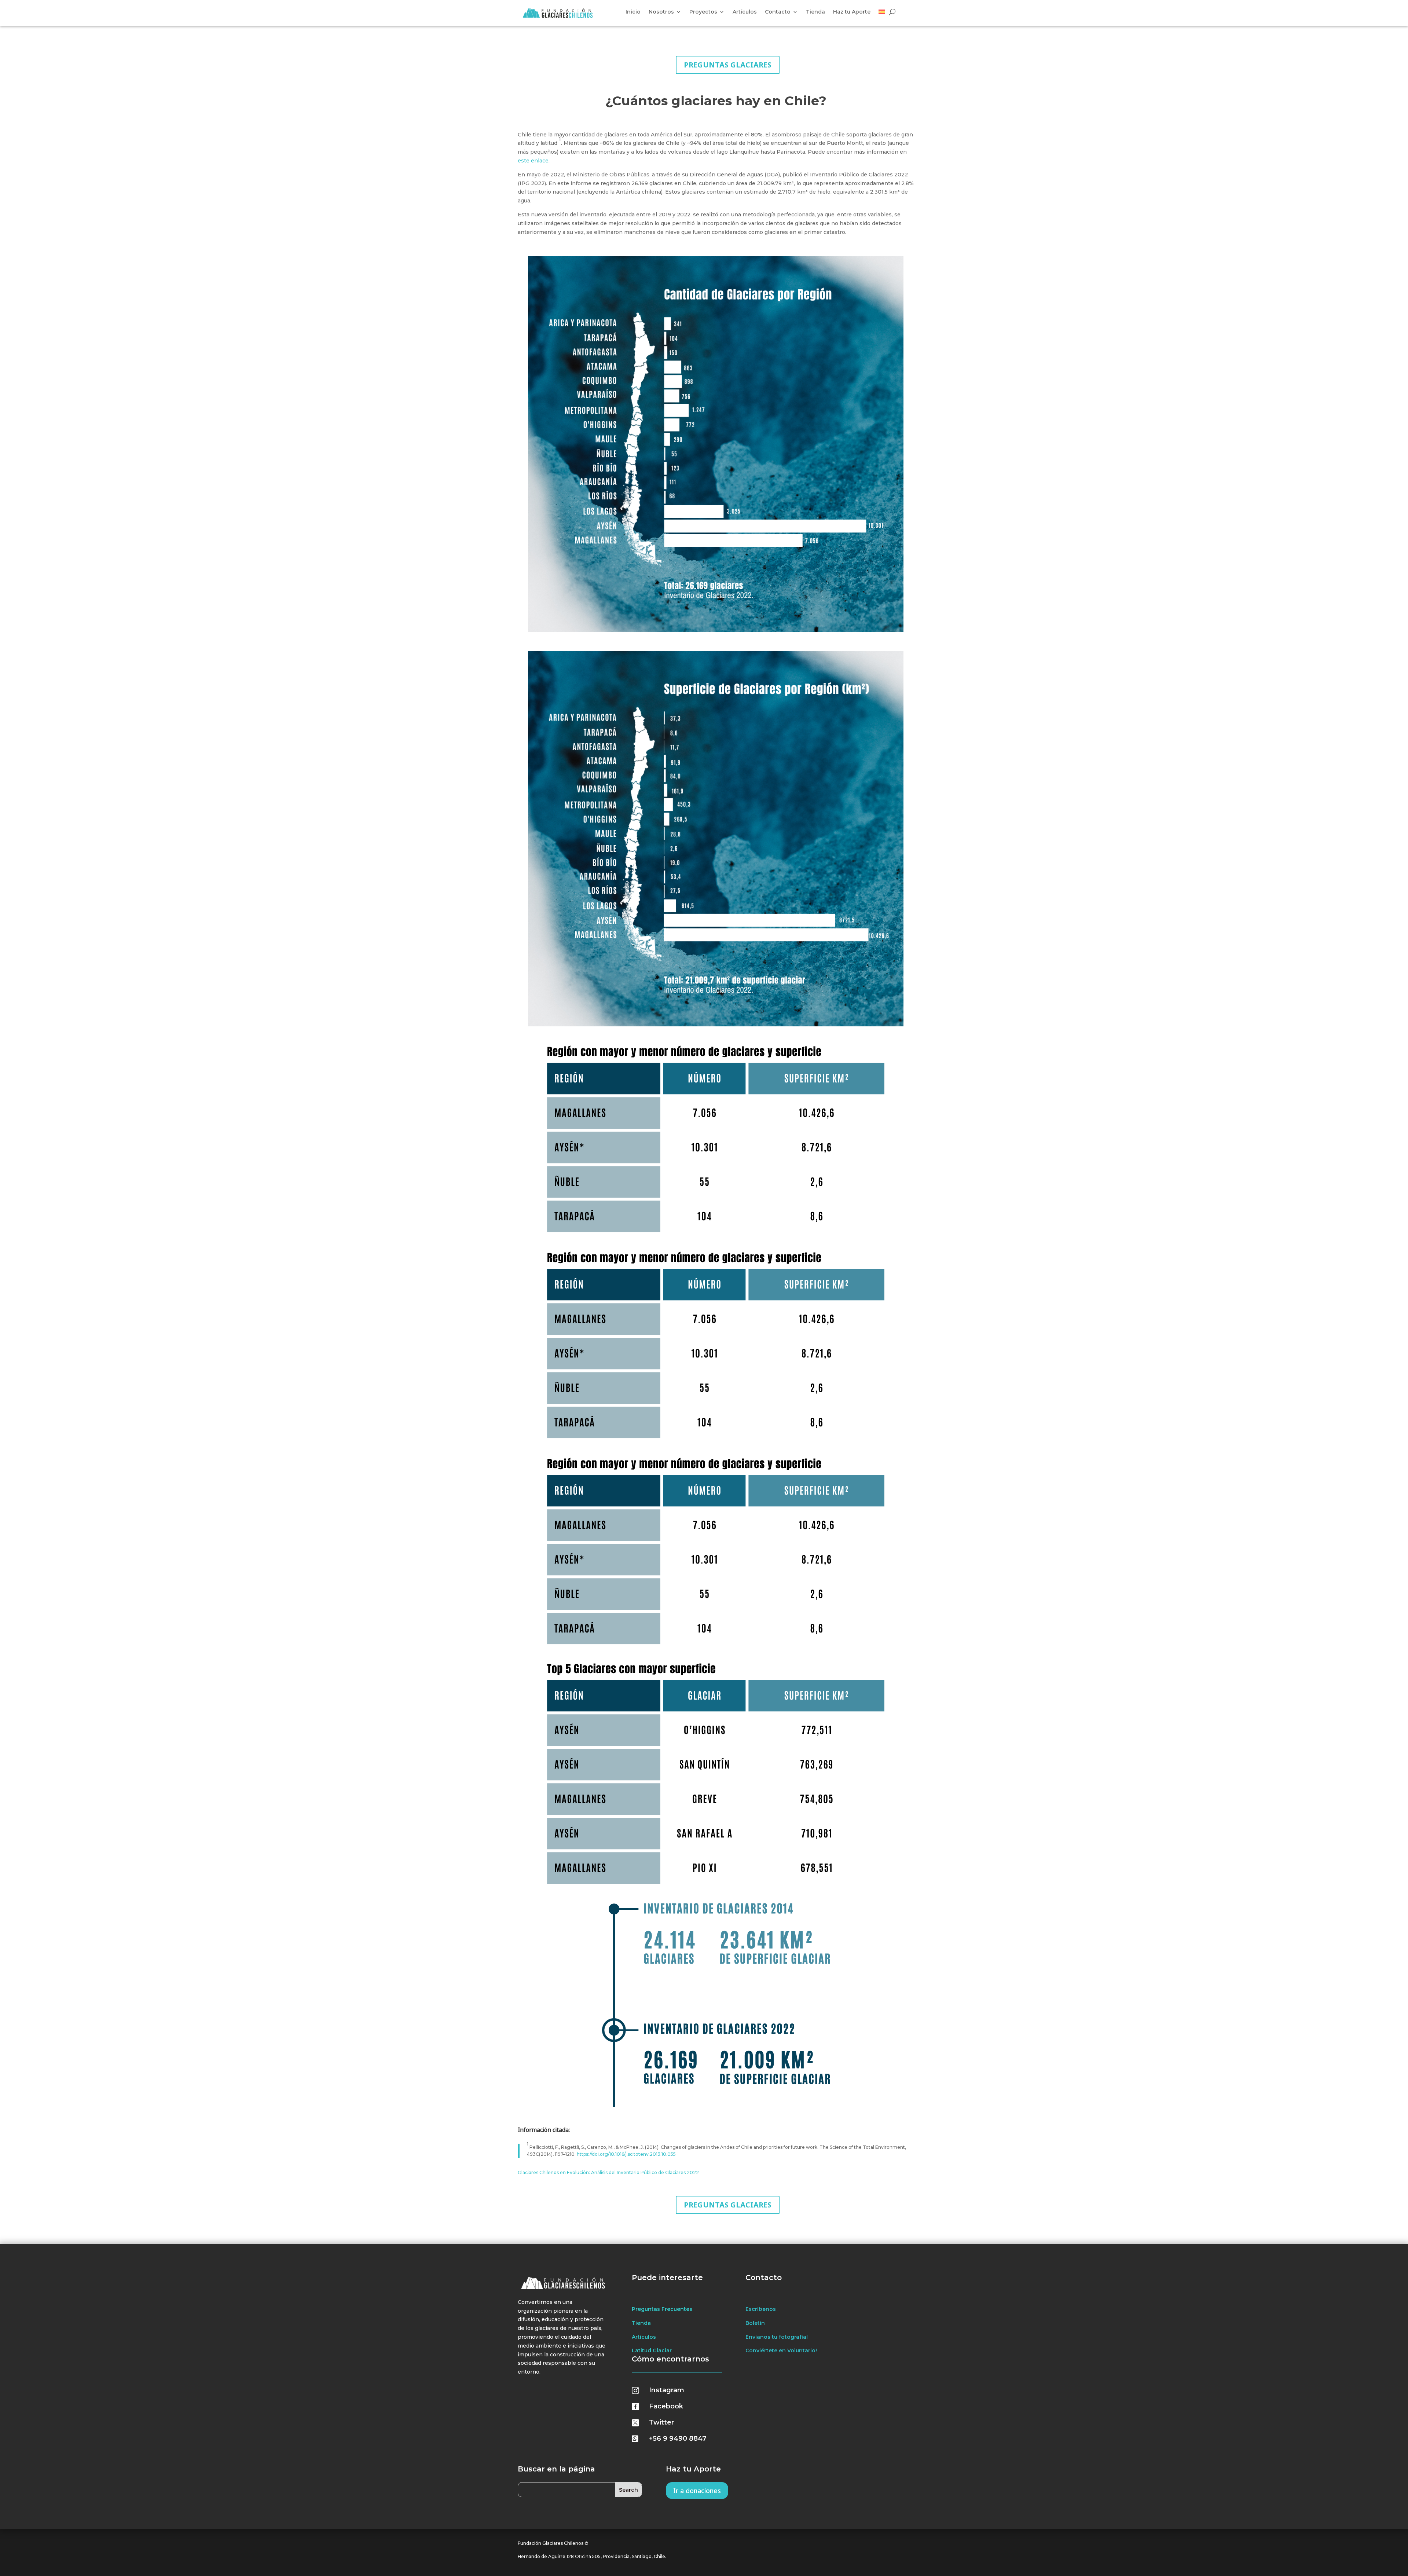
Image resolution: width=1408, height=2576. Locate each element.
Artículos (745, 12)
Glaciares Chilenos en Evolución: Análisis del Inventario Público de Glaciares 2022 (608, 2172)
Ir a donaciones (697, 2491)
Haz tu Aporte (852, 12)
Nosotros (661, 12)
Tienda (815, 12)
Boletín (755, 2323)
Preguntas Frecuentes (662, 2309)
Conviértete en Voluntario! (781, 2350)
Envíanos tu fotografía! (777, 2337)
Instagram (667, 2390)
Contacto (778, 12)
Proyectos (703, 12)
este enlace (533, 161)
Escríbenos (761, 2309)
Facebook (666, 2406)
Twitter (661, 2422)
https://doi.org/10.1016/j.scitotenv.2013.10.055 (626, 2154)
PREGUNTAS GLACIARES (728, 65)
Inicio (633, 12)
